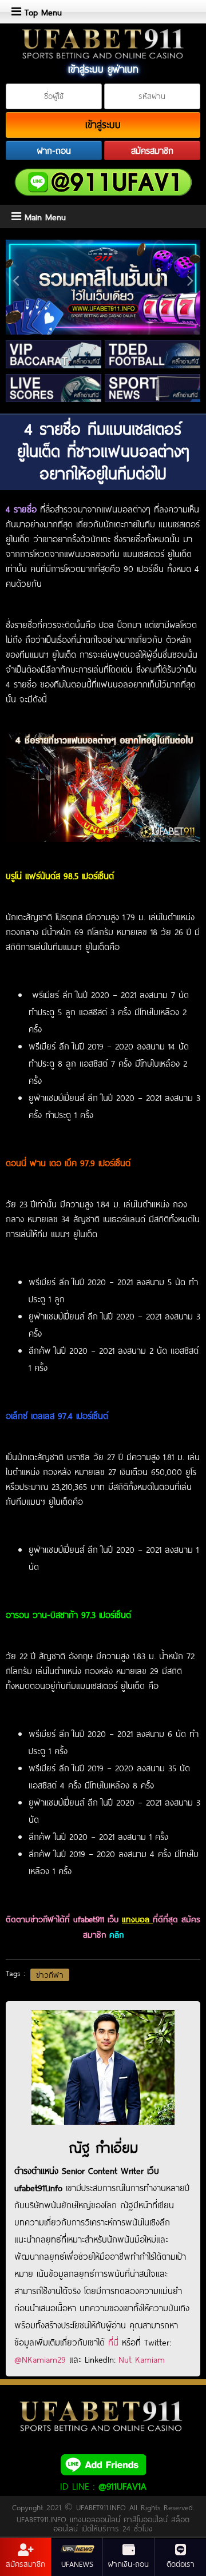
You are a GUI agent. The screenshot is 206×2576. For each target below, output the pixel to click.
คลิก (116, 1935)
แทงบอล (137, 1919)
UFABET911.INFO (103, 2507)
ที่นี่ (113, 2342)
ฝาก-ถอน (54, 150)
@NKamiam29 (40, 2359)
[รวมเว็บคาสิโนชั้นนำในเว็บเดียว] (103, 287)
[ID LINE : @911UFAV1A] (103, 2464)
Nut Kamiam (142, 2359)
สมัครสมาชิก (152, 150)
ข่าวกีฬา (50, 1975)
